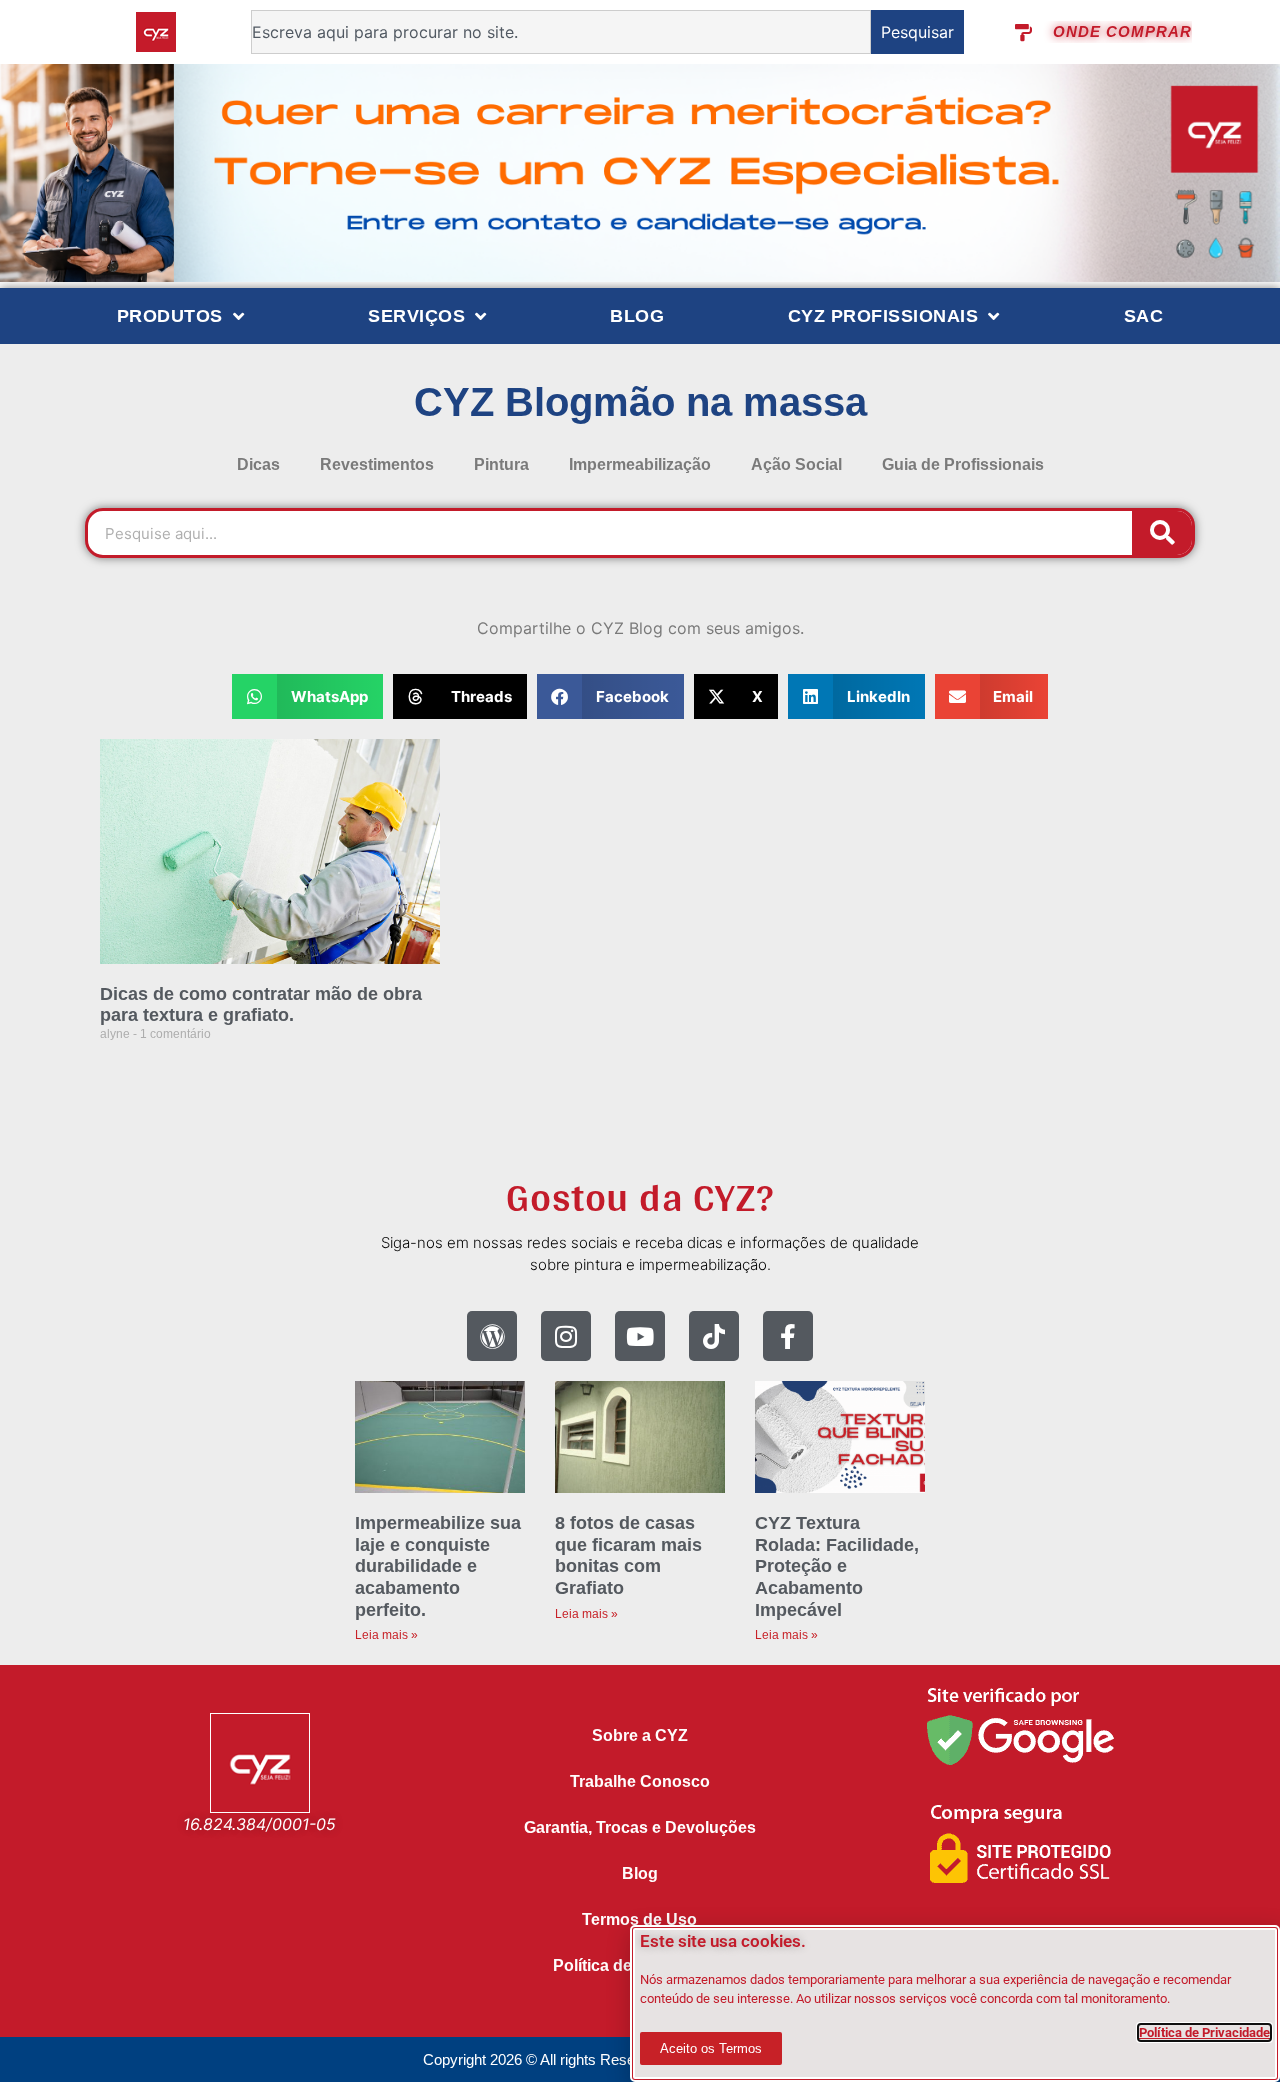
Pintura (501, 464)
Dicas (258, 464)
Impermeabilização (640, 464)
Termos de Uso (639, 1919)
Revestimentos (377, 464)
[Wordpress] (492, 1336)
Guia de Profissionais (963, 464)
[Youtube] (640, 1336)
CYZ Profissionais (883, 316)
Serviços (416, 316)
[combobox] (561, 32)
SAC (1144, 316)
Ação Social (796, 464)
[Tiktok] (714, 1336)
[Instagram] (566, 1336)
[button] (307, 696)
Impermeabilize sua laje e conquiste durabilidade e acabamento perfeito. (438, 1566)
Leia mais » (386, 1635)
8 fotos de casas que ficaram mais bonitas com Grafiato (628, 1555)
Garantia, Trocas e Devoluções (640, 1827)
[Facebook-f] (788, 1336)
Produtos (170, 316)
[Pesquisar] (1162, 533)
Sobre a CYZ (640, 1735)
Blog (637, 316)
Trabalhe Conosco (640, 1781)
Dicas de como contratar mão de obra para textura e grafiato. (261, 1005)
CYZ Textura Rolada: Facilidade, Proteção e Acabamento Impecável (837, 1566)
